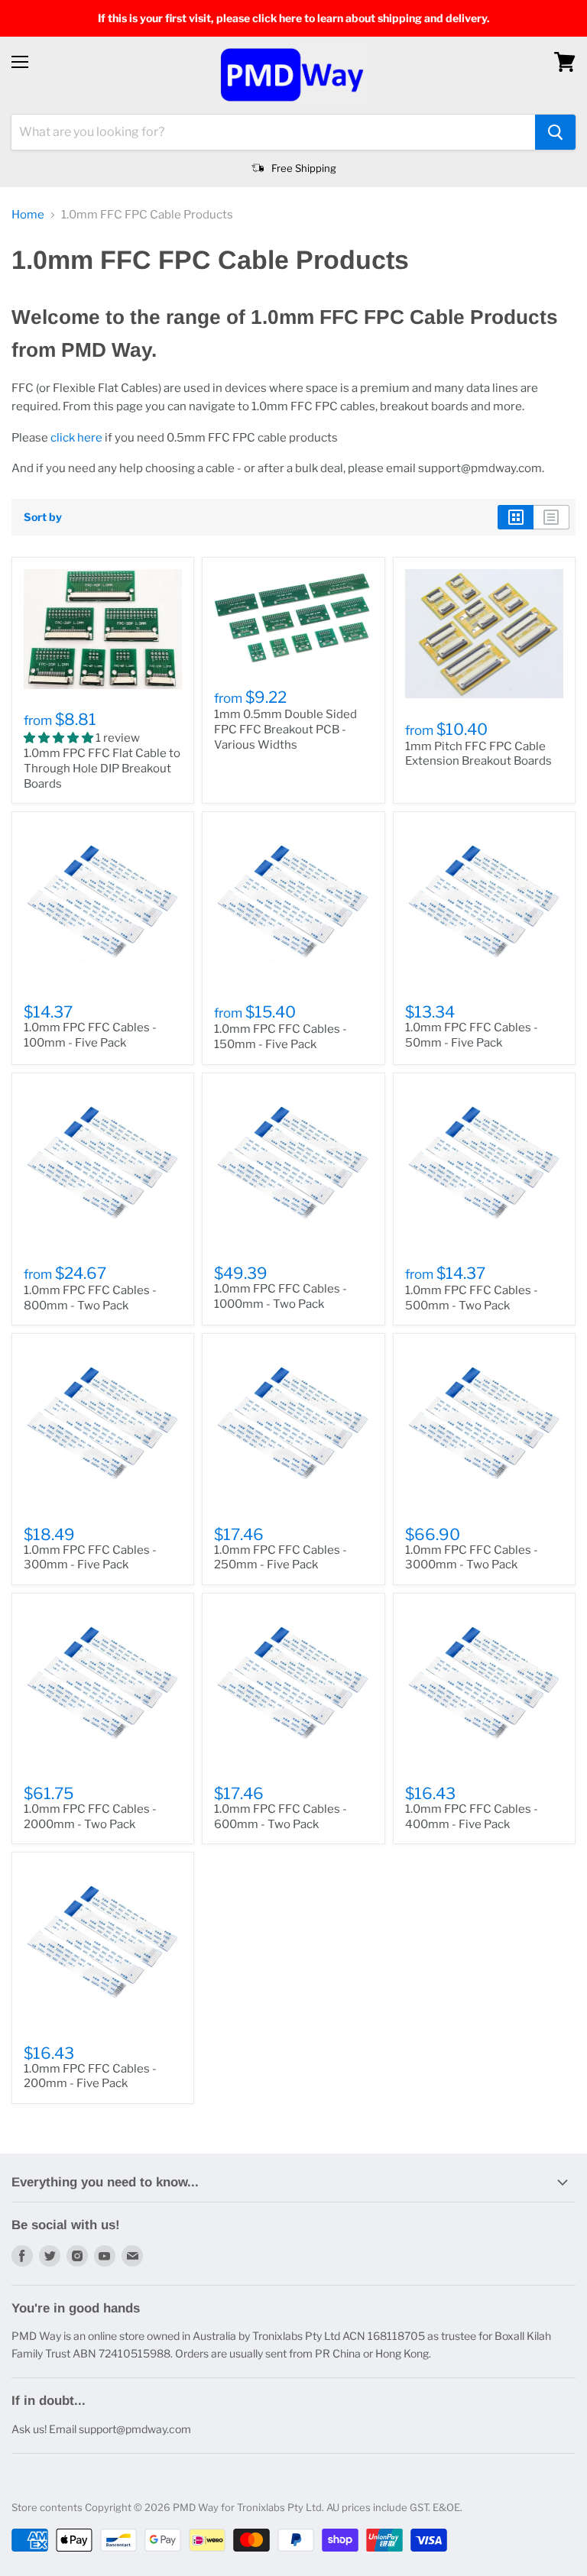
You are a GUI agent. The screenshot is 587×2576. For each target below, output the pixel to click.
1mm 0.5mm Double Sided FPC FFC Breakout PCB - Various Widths (285, 729)
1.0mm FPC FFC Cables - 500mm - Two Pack (472, 1298)
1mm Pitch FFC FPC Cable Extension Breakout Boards (478, 754)
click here (76, 438)
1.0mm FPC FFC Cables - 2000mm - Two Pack (90, 1817)
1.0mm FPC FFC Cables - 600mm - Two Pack (281, 1817)
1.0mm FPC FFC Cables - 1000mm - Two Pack (281, 1296)
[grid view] (516, 517)
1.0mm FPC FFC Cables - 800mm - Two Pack (90, 1298)
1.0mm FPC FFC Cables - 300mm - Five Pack (90, 1558)
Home (28, 215)
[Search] (555, 132)
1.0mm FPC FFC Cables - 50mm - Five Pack (472, 1035)
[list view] (551, 517)
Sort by (43, 517)
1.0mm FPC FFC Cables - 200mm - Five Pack (90, 2076)
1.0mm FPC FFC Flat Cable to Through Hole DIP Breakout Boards (102, 768)
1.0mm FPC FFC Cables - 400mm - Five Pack (472, 1817)
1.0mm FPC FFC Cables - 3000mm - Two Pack (472, 1558)
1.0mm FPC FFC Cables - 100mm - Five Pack (90, 1035)
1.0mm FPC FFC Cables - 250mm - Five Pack (281, 1558)
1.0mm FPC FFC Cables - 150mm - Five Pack (281, 1037)
